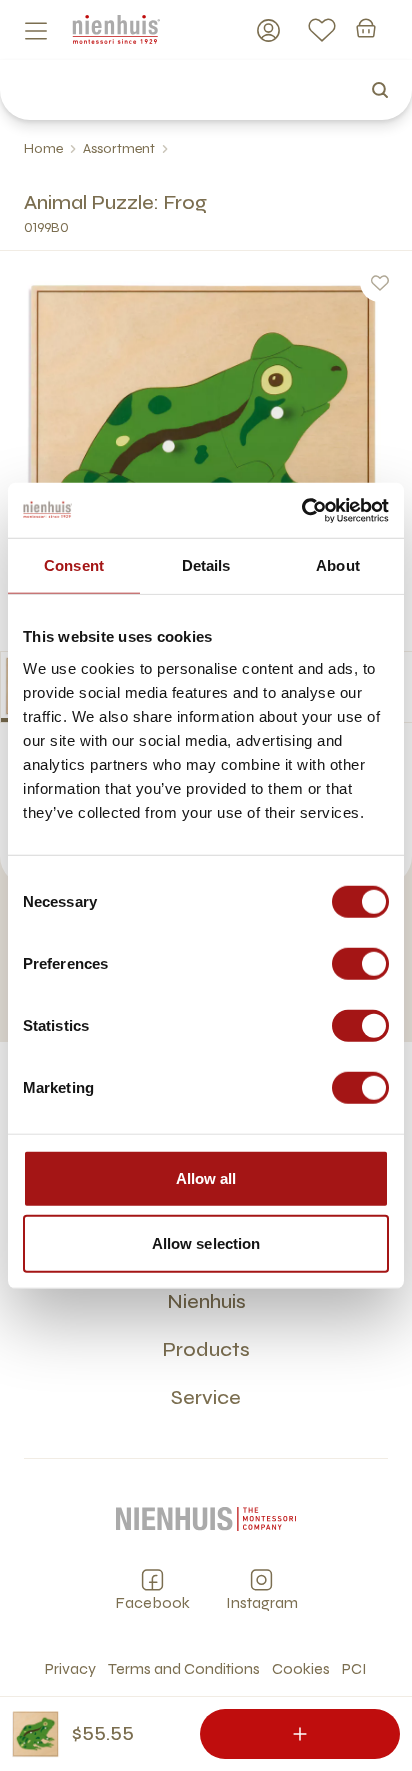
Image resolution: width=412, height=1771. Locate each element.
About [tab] (338, 565)
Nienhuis (206, 1301)
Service (206, 1397)
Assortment (119, 148)
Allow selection (206, 1243)
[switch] (360, 963)
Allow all (206, 1177)
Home (43, 148)
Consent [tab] (74, 565)
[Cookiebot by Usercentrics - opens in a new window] (301, 510)
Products (206, 1349)
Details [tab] (206, 565)
